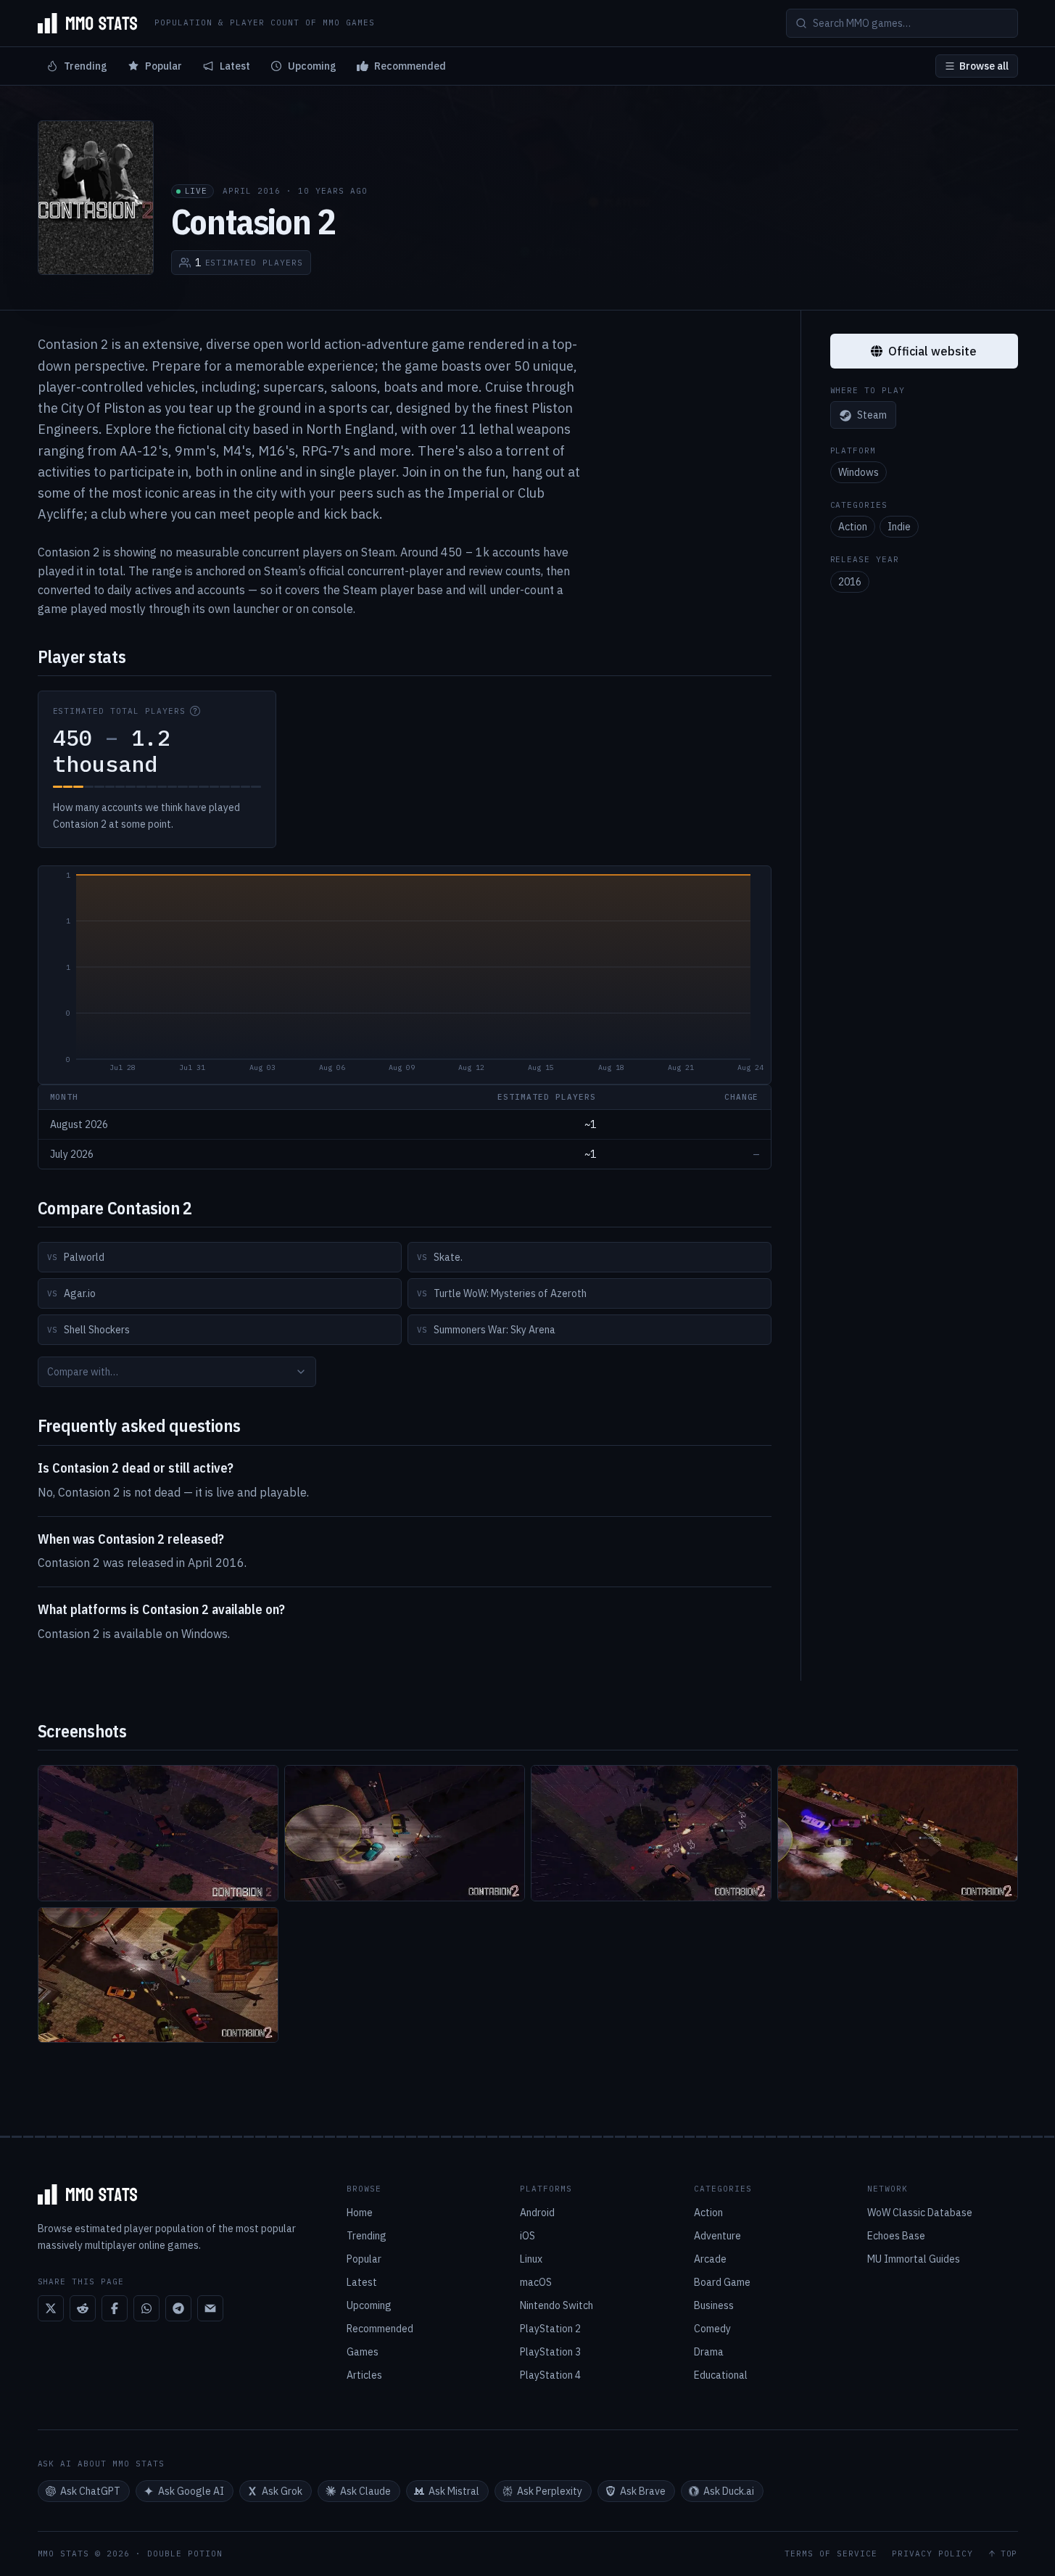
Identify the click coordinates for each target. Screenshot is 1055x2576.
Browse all (984, 66)
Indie (899, 527)
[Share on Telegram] (178, 2308)
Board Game (722, 2282)
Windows (859, 473)
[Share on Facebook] (115, 2308)
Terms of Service (831, 2554)
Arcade (710, 2259)
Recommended (410, 66)
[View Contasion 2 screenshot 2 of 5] (405, 1833)
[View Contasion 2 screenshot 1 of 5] (158, 1833)
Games (363, 2352)
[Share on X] (51, 2308)
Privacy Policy (932, 2554)
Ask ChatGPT (90, 2491)
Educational (721, 2375)
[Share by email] (210, 2308)
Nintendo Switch (557, 2305)
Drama (709, 2352)
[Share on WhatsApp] (146, 2308)
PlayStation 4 (550, 2375)
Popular (164, 66)
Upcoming (312, 66)
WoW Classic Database (920, 2213)
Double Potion (185, 2554)
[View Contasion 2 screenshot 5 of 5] (158, 1975)
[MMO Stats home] (88, 23)
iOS (527, 2236)
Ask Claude (365, 2491)
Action (853, 527)
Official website (932, 351)
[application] (405, 975)
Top (1009, 2554)
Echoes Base (896, 2236)
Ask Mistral (454, 2491)
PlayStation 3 (550, 2352)
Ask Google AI (191, 2491)
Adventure (717, 2236)
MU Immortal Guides (914, 2259)
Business (714, 2305)
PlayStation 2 (550, 2329)
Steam (872, 416)
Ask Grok (282, 2491)
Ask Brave (643, 2491)
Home (360, 2213)
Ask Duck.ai (729, 2491)
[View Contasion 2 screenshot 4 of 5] (898, 1833)
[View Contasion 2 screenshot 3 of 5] (651, 1833)
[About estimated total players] (195, 711)
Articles (364, 2375)
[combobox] (177, 1372)
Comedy (712, 2329)
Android (537, 2213)
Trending (86, 66)
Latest (235, 66)
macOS (536, 2282)
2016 (850, 582)
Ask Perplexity (550, 2491)
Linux (531, 2259)
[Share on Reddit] (83, 2308)
